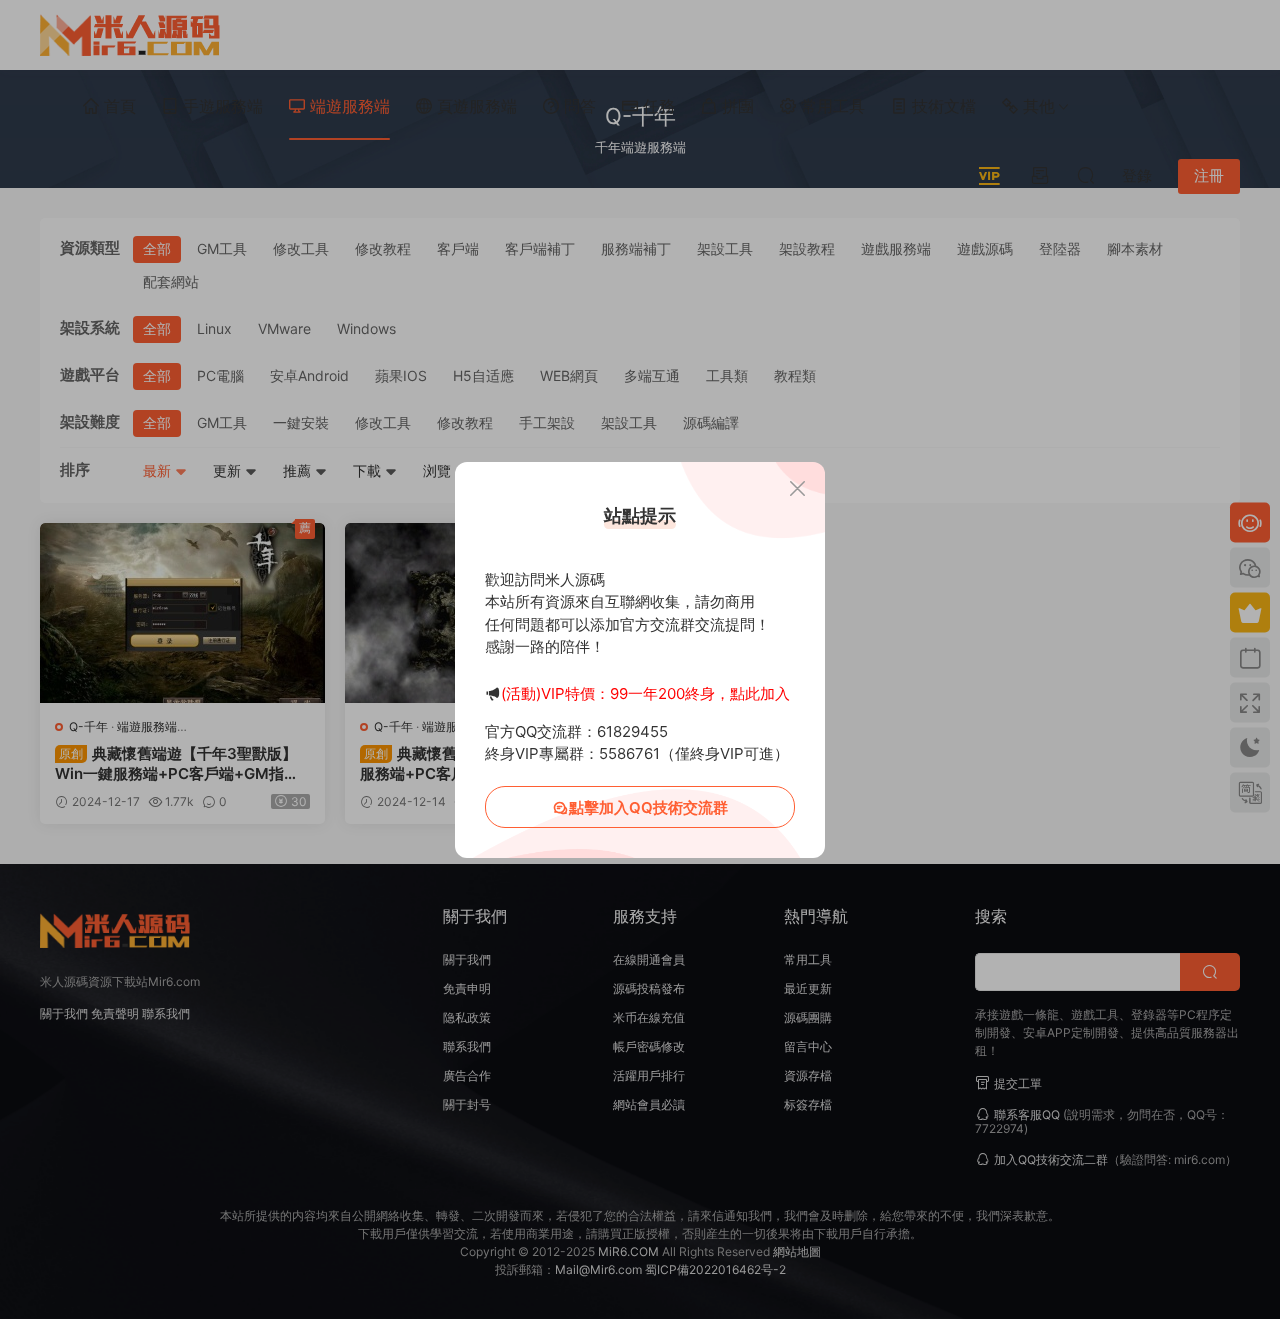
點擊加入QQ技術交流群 (648, 807)
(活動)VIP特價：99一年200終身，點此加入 (645, 693)
